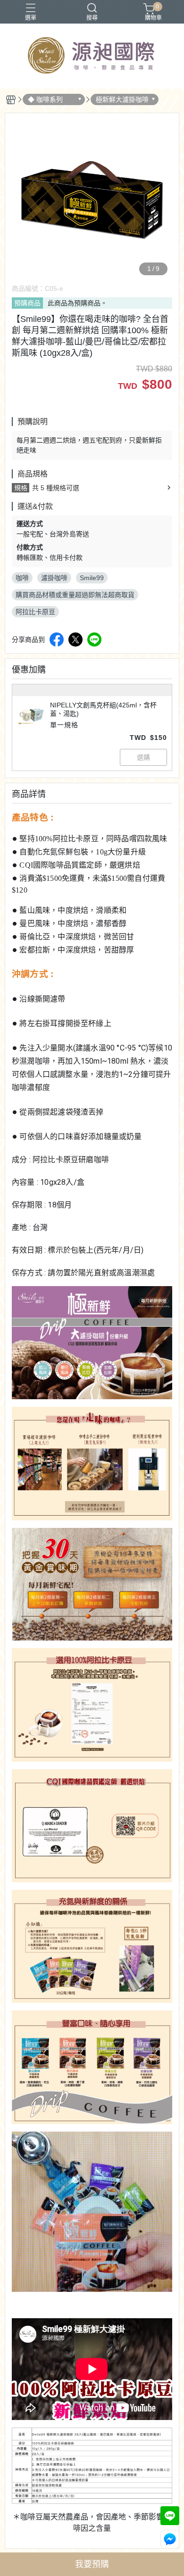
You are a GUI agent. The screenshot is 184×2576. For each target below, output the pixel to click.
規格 (21, 488)
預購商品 (27, 303)
